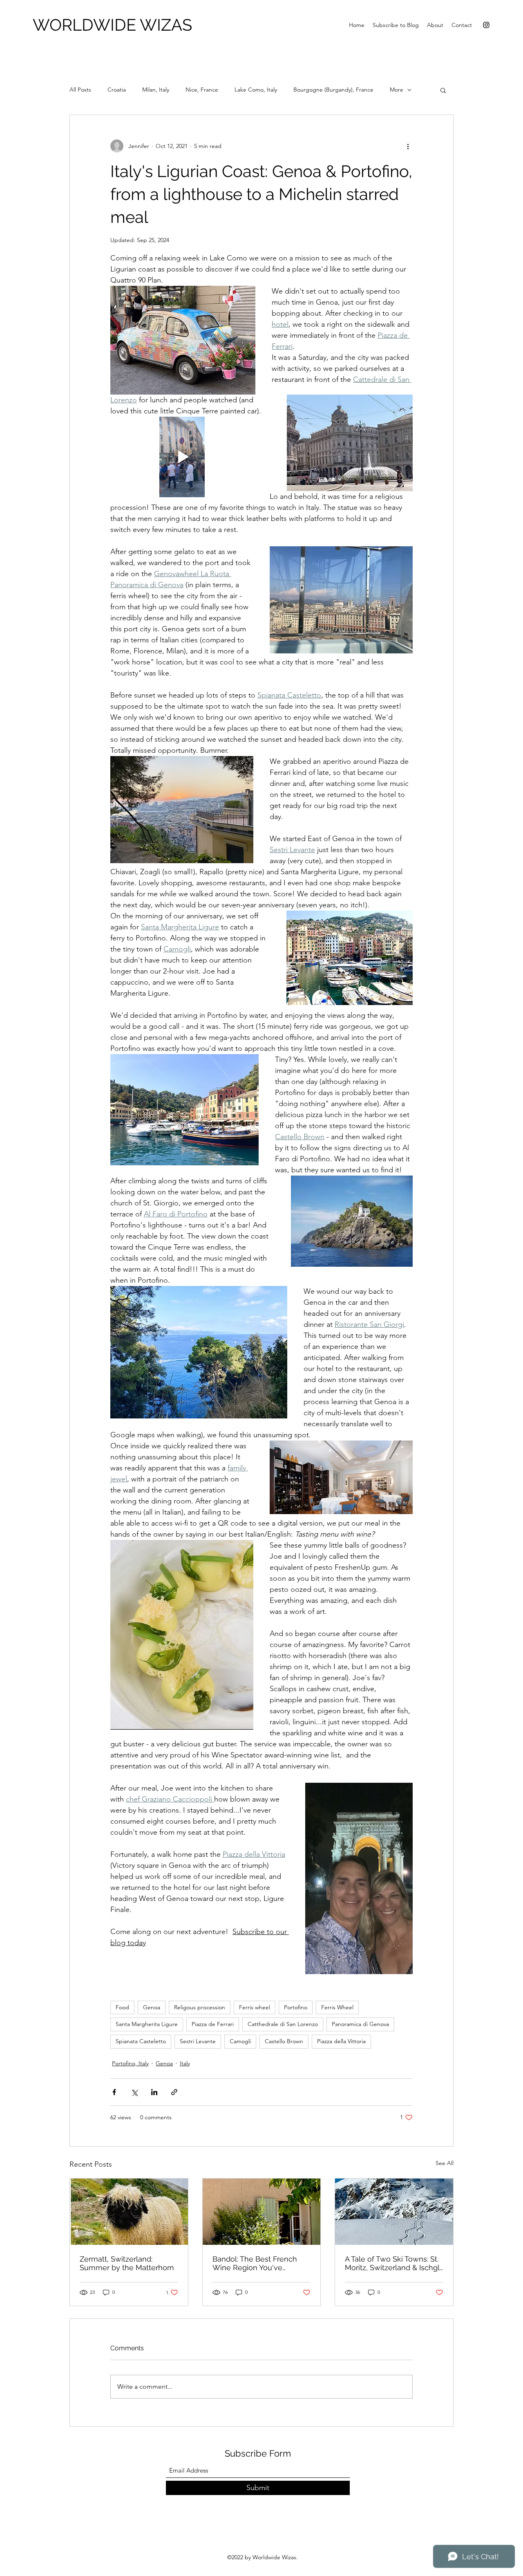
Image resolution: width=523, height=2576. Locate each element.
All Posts (80, 90)
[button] (443, 90)
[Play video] (182, 457)
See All (445, 2163)
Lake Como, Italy (256, 90)
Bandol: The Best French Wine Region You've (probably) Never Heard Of (258, 2263)
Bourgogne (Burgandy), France (333, 90)
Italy (185, 2063)
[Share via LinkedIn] (154, 2092)
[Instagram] (486, 25)
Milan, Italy (156, 90)
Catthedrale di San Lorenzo (283, 2024)
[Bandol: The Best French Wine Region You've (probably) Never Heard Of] (262, 2212)
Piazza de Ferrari (213, 2024)
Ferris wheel (255, 2007)
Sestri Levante (198, 2041)
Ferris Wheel (337, 2007)
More (397, 90)
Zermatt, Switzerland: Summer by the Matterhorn (127, 2263)
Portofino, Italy (130, 2063)
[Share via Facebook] (114, 2092)
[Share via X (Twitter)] (134, 2092)
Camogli (240, 2041)
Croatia (117, 90)
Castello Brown (284, 2041)
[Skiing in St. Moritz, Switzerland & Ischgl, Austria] (394, 2212)
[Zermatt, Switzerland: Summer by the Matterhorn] (129, 2212)
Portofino (296, 2007)
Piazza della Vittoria (341, 2041)
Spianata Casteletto (141, 2041)
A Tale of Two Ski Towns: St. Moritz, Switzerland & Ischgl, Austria (393, 2263)
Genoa (152, 2007)
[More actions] (408, 146)
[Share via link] (174, 2092)
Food (122, 2007)
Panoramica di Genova (360, 2024)
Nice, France (202, 90)
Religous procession (200, 2007)
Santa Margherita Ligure (147, 2024)
